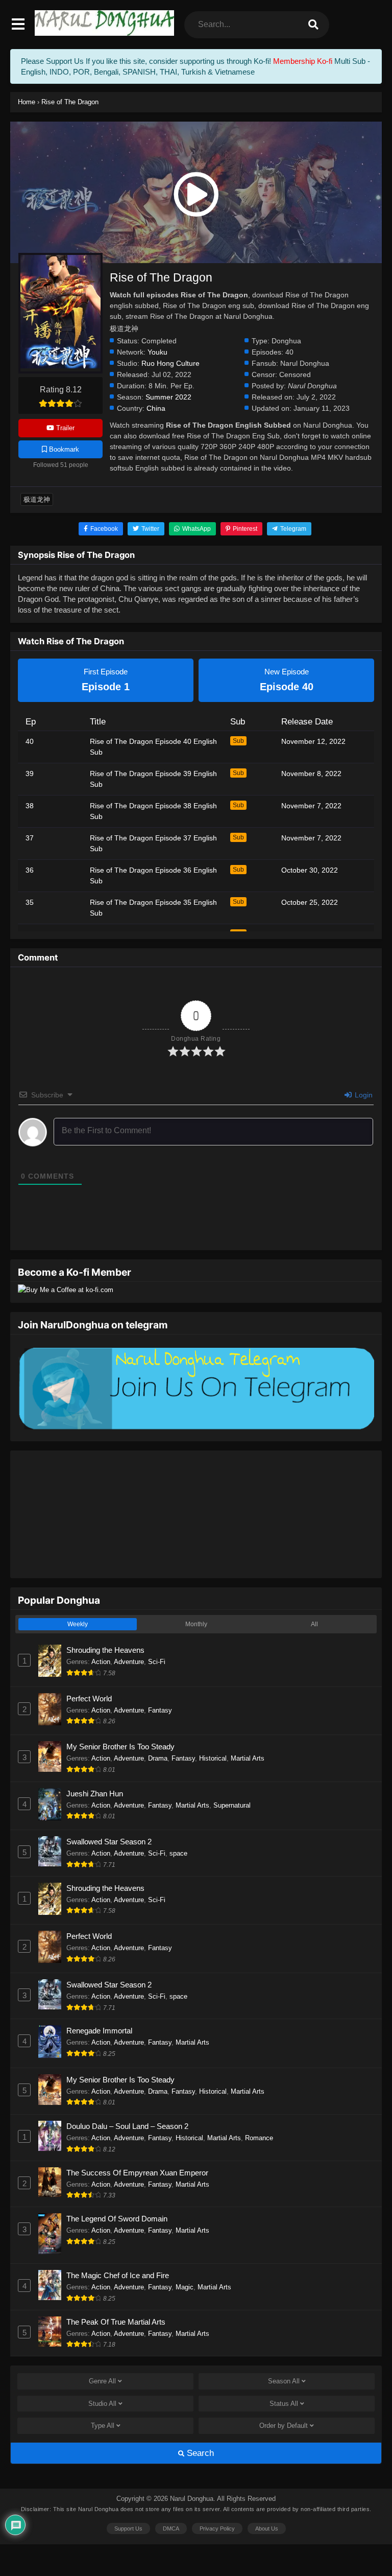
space (178, 1853)
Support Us (128, 2528)
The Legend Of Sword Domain (117, 2219)
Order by (284, 2426)
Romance (259, 2138)
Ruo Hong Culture (170, 364)
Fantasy (160, 1710)
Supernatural (232, 1805)
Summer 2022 (168, 397)
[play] (196, 195)
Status (284, 2404)
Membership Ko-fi (303, 61)
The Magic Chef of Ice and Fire (118, 2275)
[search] (313, 25)
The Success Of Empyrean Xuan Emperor (137, 2173)
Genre (102, 2381)
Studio (102, 2404)
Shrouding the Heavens (105, 1650)
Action (101, 1662)
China (156, 408)
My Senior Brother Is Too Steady (120, 1747)
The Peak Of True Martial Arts (116, 2322)
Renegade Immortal (99, 2031)
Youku (157, 352)
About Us (267, 2528)
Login (363, 1095)
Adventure (129, 1662)
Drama (158, 1758)
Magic (185, 2287)
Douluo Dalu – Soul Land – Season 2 (127, 2126)
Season (284, 2381)
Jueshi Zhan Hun (95, 1794)
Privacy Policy (217, 2528)
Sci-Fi (157, 1662)
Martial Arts (248, 1758)
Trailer (64, 428)
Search (199, 2453)
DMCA (171, 2528)
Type (103, 2426)
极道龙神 (37, 499)
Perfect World (89, 1699)
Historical (213, 1758)
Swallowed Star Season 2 (109, 1842)
